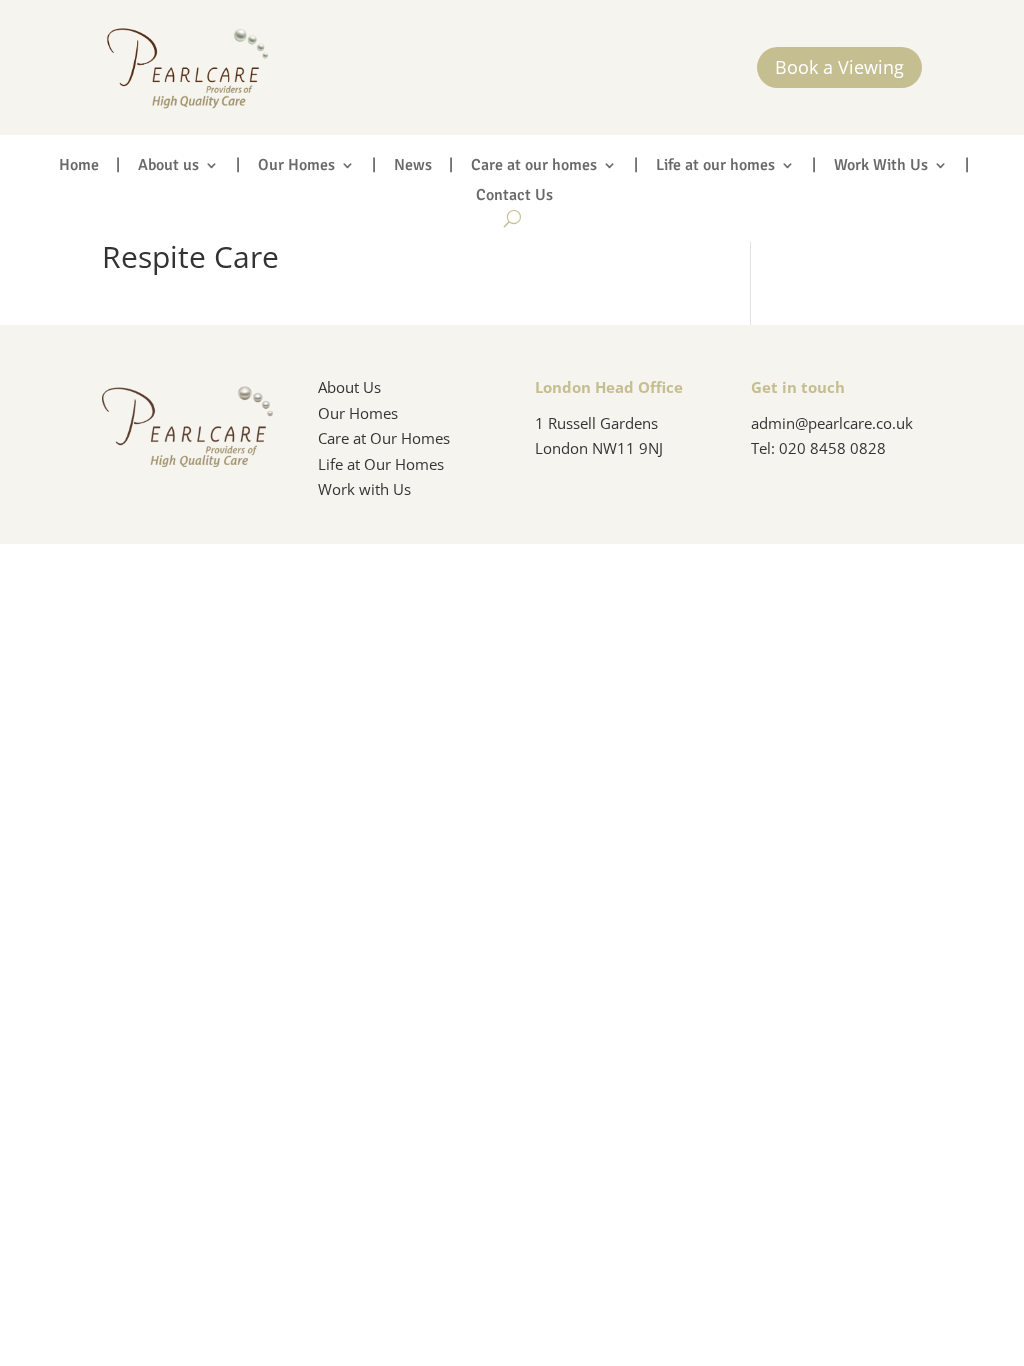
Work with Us (364, 489)
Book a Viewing (839, 67)
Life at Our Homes (381, 464)
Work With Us (881, 166)
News (413, 166)
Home (79, 166)
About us (168, 166)
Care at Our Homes (384, 438)
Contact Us (514, 196)
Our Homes (296, 166)
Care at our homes (534, 166)
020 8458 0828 (832, 448)
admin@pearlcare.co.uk (832, 423)
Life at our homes (715, 166)
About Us (349, 387)
